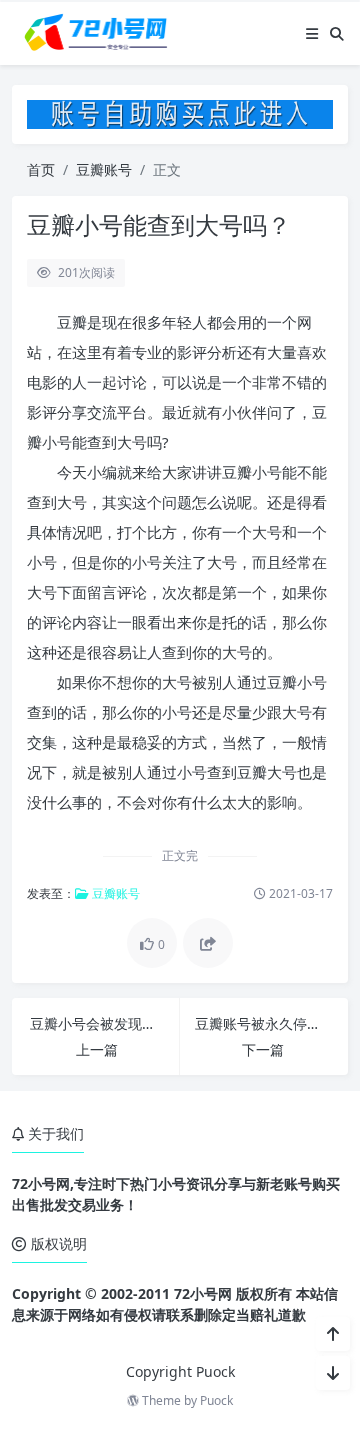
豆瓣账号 (104, 169)
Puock (216, 1400)
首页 (41, 169)
